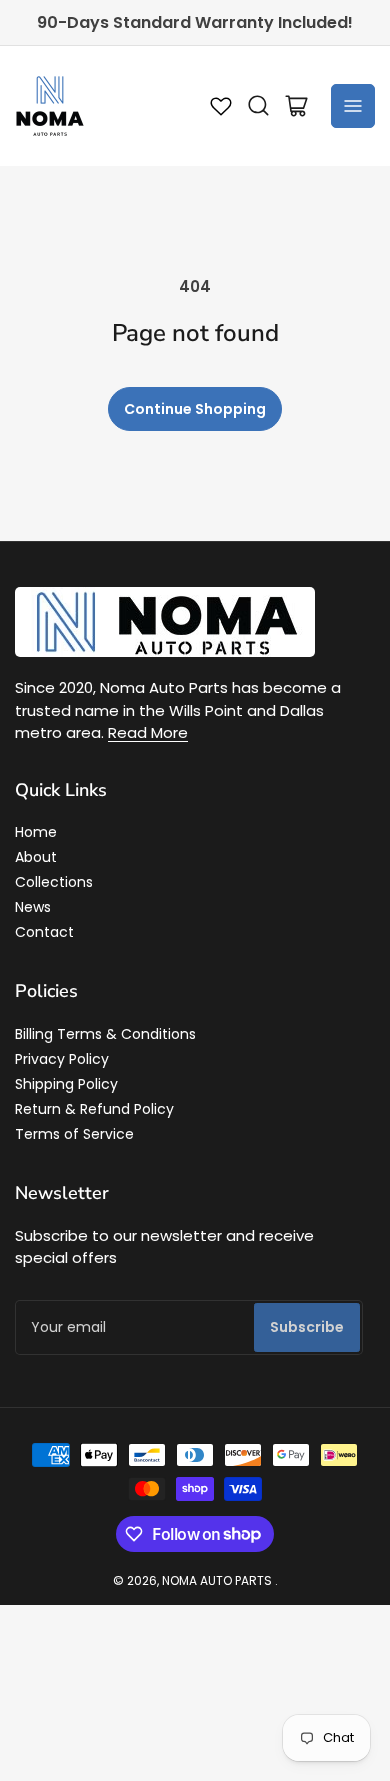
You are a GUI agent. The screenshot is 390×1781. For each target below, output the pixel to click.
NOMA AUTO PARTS (217, 1580)
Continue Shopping (195, 409)
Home (36, 832)
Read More (148, 732)
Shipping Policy (66, 1084)
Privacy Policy (62, 1059)
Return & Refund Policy (94, 1109)
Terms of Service (74, 1134)
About (36, 857)
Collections (54, 882)
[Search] (259, 106)
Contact (44, 932)
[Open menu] (353, 106)
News (33, 907)
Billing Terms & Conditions (105, 1034)
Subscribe (307, 1327)
